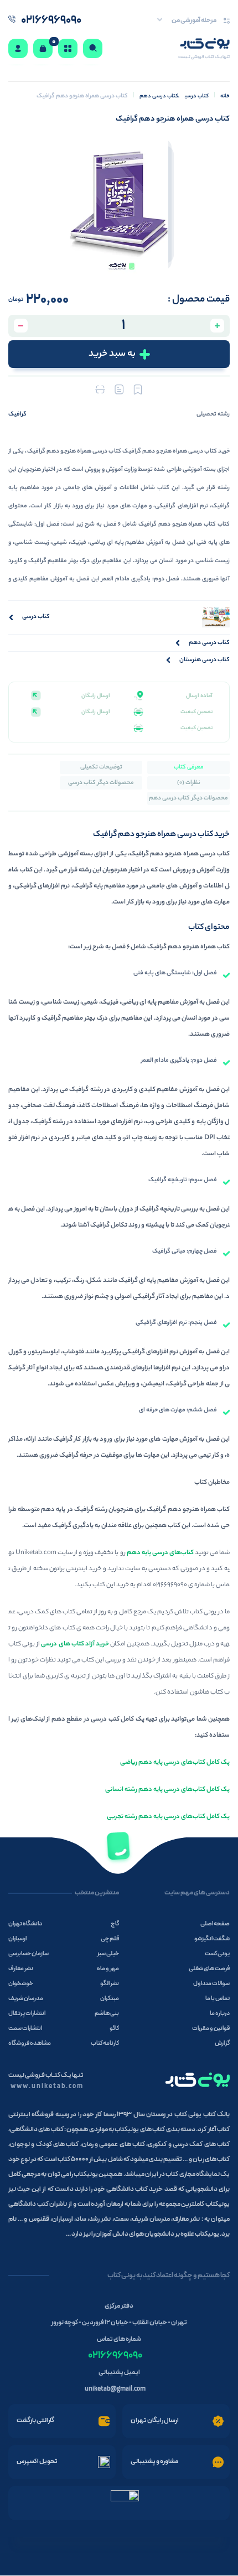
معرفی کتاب (189, 767)
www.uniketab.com (47, 2086)
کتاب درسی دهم (159, 97)
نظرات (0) (189, 783)
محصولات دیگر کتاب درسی (101, 783)
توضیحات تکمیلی (101, 767)
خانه (225, 97)
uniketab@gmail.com (115, 2389)
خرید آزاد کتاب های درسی (75, 1644)
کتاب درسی (197, 97)
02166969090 (115, 2356)
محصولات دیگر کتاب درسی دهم (188, 798)
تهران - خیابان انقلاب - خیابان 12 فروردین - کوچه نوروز (119, 2323)
